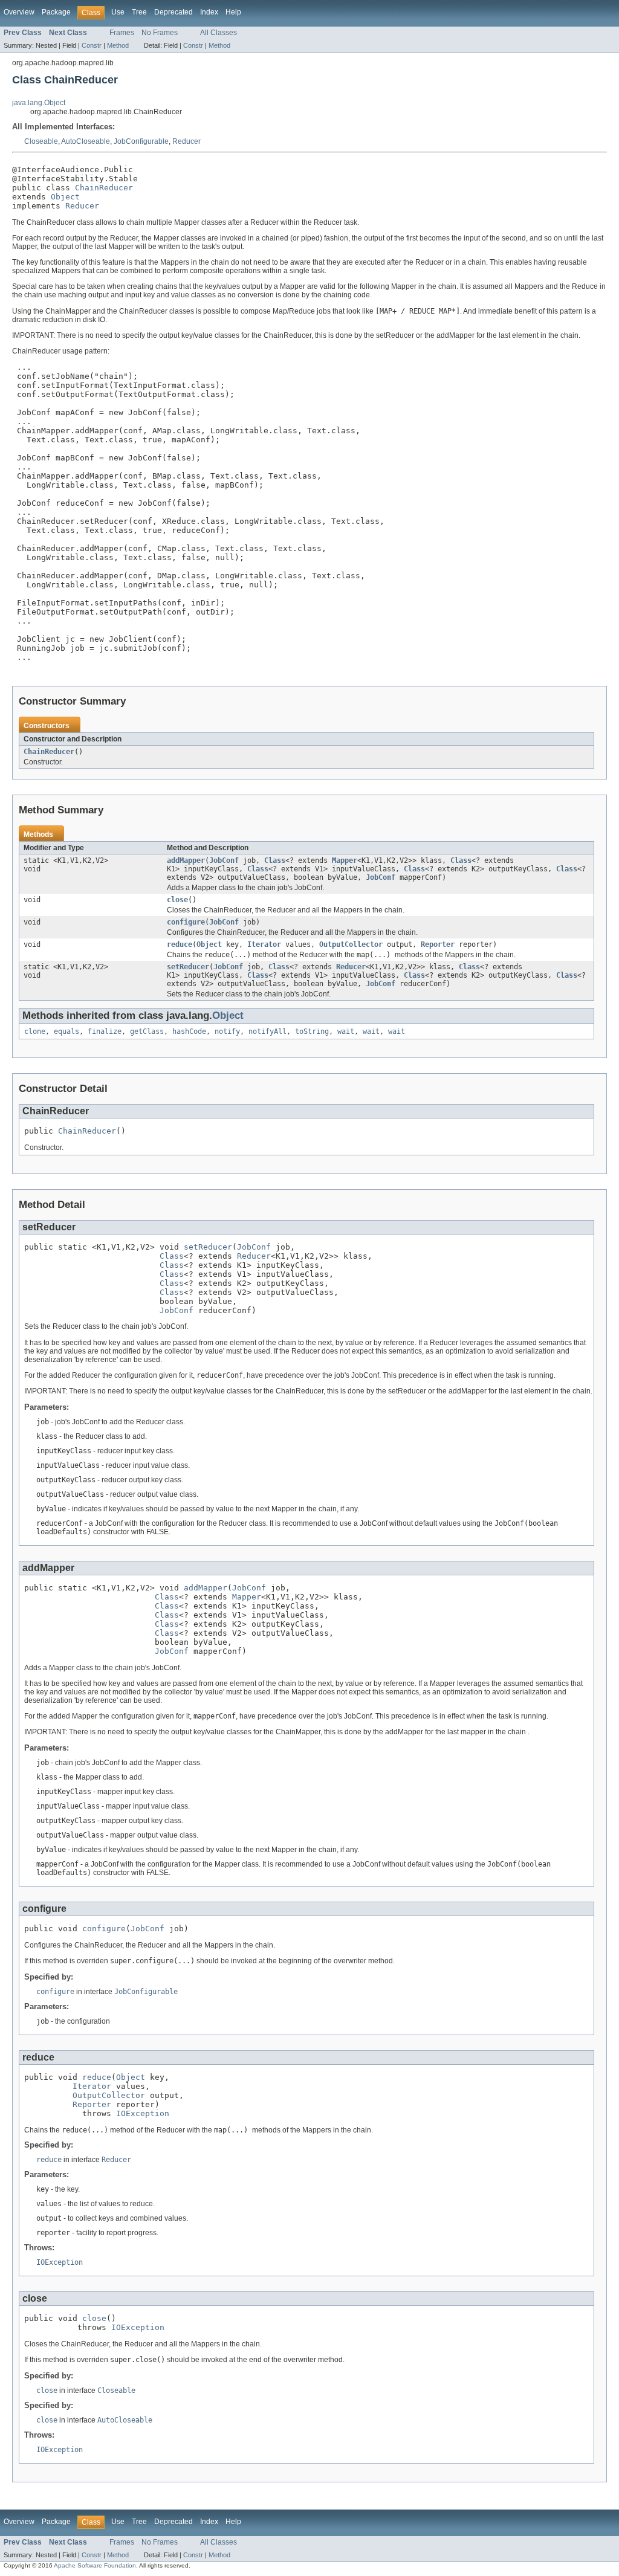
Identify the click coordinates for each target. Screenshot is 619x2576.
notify (227, 1031)
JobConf (224, 860)
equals (66, 1031)
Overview (19, 12)
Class (275, 860)
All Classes (219, 33)
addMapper (186, 860)
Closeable (41, 141)
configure (186, 922)
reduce (180, 944)
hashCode (189, 1031)
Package (56, 12)
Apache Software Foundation (95, 2565)
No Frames (160, 33)
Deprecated (173, 12)
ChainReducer (104, 188)
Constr (92, 45)
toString (312, 1031)
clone (35, 1031)
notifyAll (267, 1031)
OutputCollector (351, 944)
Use (118, 12)
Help (233, 12)
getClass (147, 1031)
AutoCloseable (86, 141)
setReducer (188, 967)
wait (346, 1031)
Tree (139, 12)
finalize (105, 1031)
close (177, 900)
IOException (143, 2113)
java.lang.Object (39, 103)
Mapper (345, 860)
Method (118, 45)
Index (209, 12)
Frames (122, 33)
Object (65, 197)
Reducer (186, 141)
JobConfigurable (141, 141)
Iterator (264, 944)
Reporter (438, 944)
